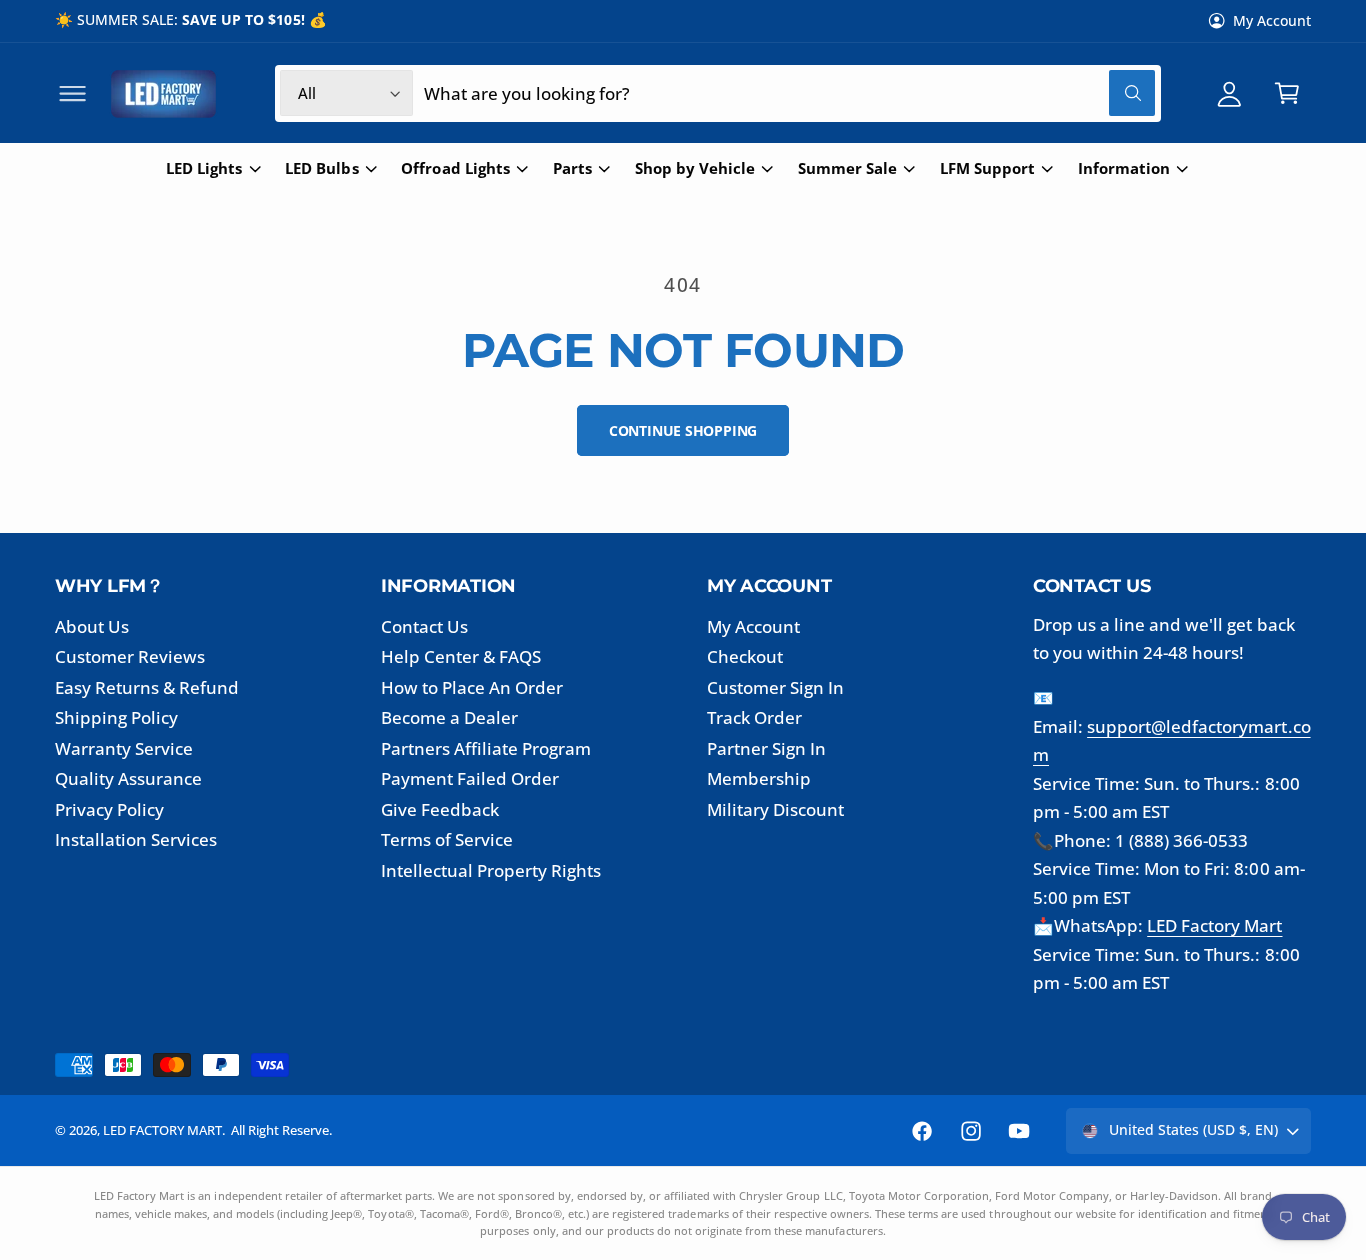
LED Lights (204, 168)
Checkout (745, 656)
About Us (92, 626)
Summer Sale (847, 168)
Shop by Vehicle (695, 168)
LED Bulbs (321, 168)
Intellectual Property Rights (491, 870)
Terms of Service (447, 839)
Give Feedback (440, 809)
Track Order (754, 717)
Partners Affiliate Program (486, 748)
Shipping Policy (116, 717)
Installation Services (136, 839)
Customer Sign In (775, 687)
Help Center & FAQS (461, 656)
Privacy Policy (109, 809)
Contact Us (424, 626)
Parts (572, 168)
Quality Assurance (128, 778)
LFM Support (987, 168)
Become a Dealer (449, 717)
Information (1124, 168)
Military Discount (775, 809)
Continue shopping (683, 430)
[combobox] (789, 93)
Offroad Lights (455, 168)
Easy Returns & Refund (147, 687)
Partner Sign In (766, 748)
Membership (759, 778)
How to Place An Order (472, 687)
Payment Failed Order (470, 778)
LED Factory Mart (1214, 925)
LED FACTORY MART (162, 1130)
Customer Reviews (130, 656)
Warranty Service (124, 748)
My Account (1272, 20)
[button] (72, 93)
